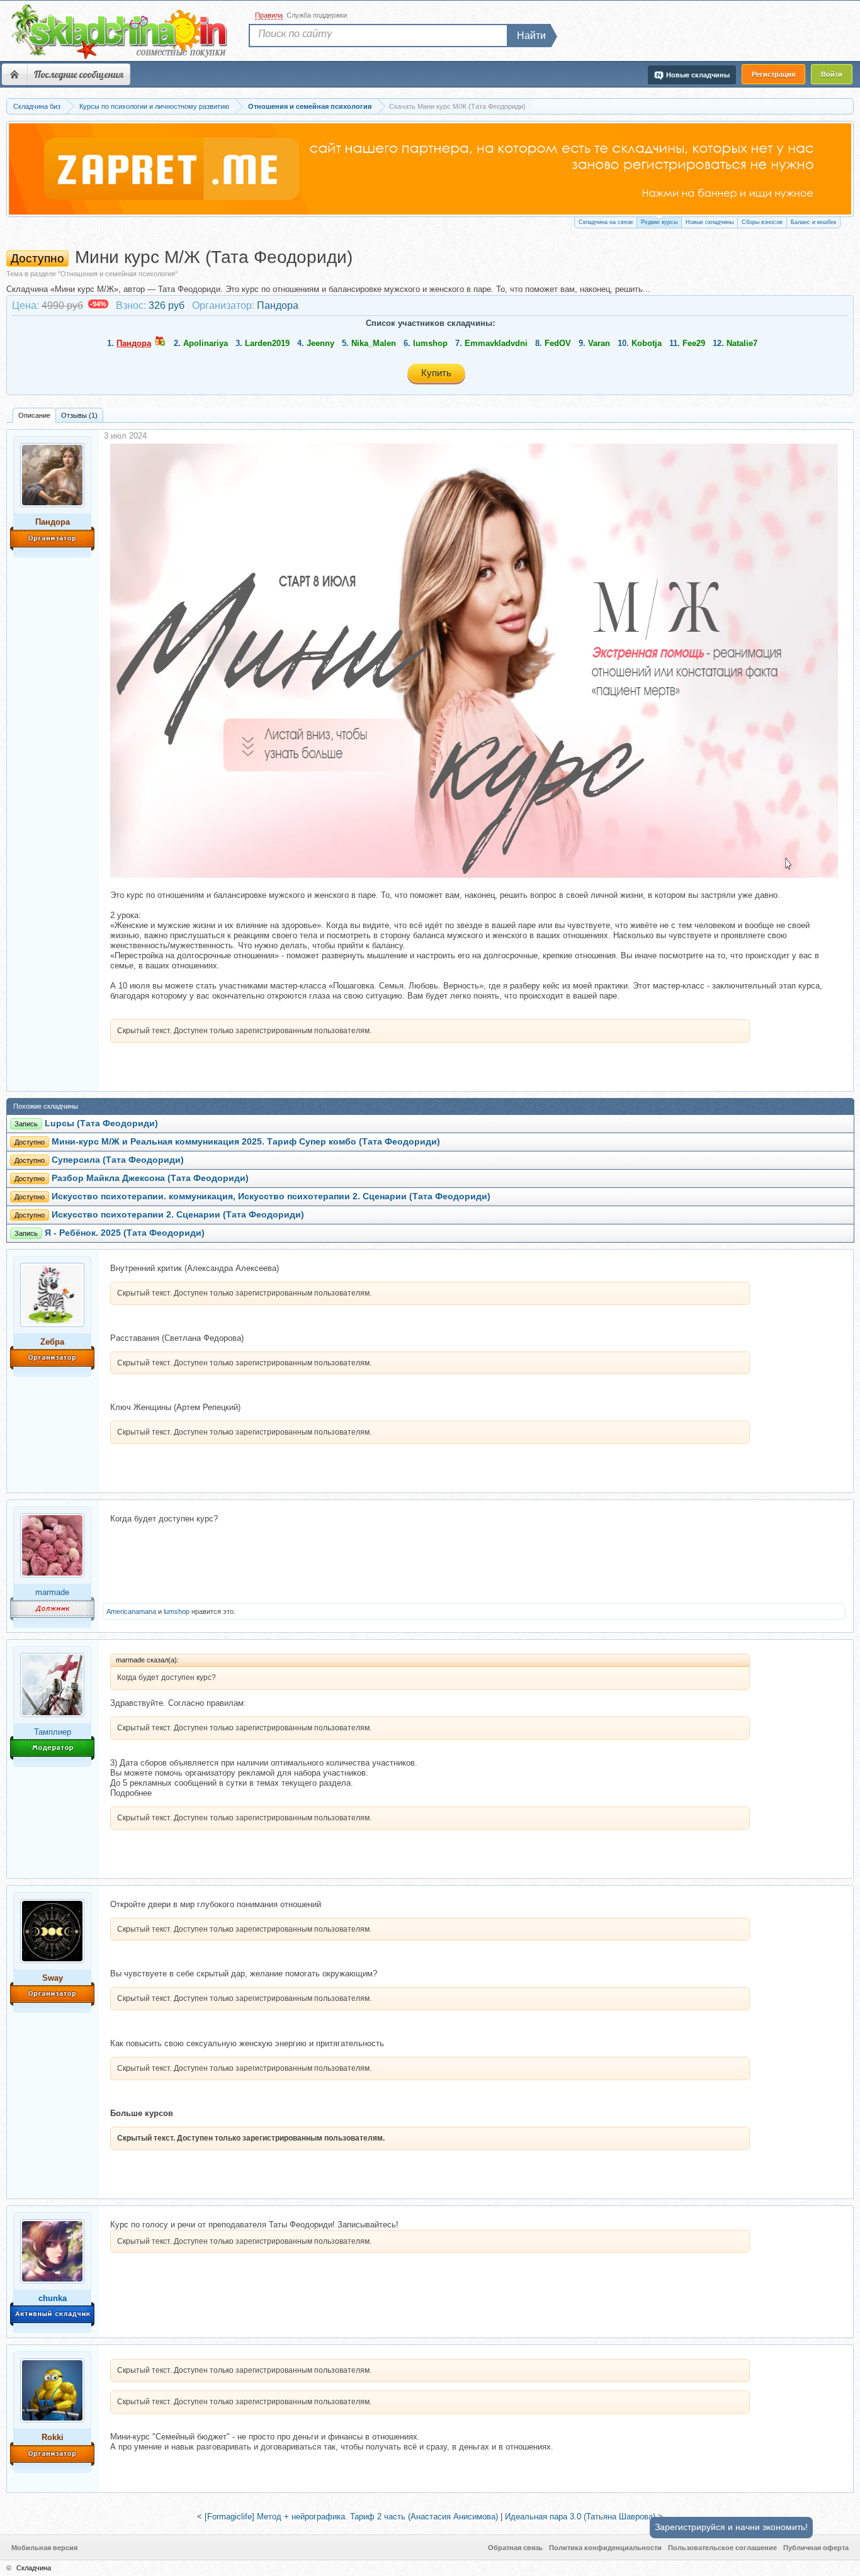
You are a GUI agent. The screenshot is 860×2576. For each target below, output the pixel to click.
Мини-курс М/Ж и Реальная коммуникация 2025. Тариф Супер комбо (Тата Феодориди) (246, 1142)
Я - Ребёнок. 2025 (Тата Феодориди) (125, 1233)
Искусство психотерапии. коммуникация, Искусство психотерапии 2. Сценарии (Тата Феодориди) (271, 1196)
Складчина (34, 2568)
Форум (14, 74)
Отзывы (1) (79, 415)
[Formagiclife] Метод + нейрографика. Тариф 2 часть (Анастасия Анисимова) (351, 2517)
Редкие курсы (659, 222)
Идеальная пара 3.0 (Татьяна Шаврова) (580, 2517)
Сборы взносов (762, 222)
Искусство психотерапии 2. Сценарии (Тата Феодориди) (178, 1215)
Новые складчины (710, 222)
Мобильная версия (44, 2548)
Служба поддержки (317, 15)
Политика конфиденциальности (605, 2548)
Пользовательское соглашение (722, 2548)
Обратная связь (515, 2548)
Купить (436, 373)
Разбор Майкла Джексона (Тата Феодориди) (150, 1178)
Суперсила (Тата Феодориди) (118, 1160)
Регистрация (773, 74)
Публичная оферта (816, 2548)
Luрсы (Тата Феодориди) (101, 1123)
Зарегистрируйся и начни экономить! (731, 2527)
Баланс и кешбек (813, 222)
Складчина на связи (606, 222)
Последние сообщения (79, 74)
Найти (531, 36)
